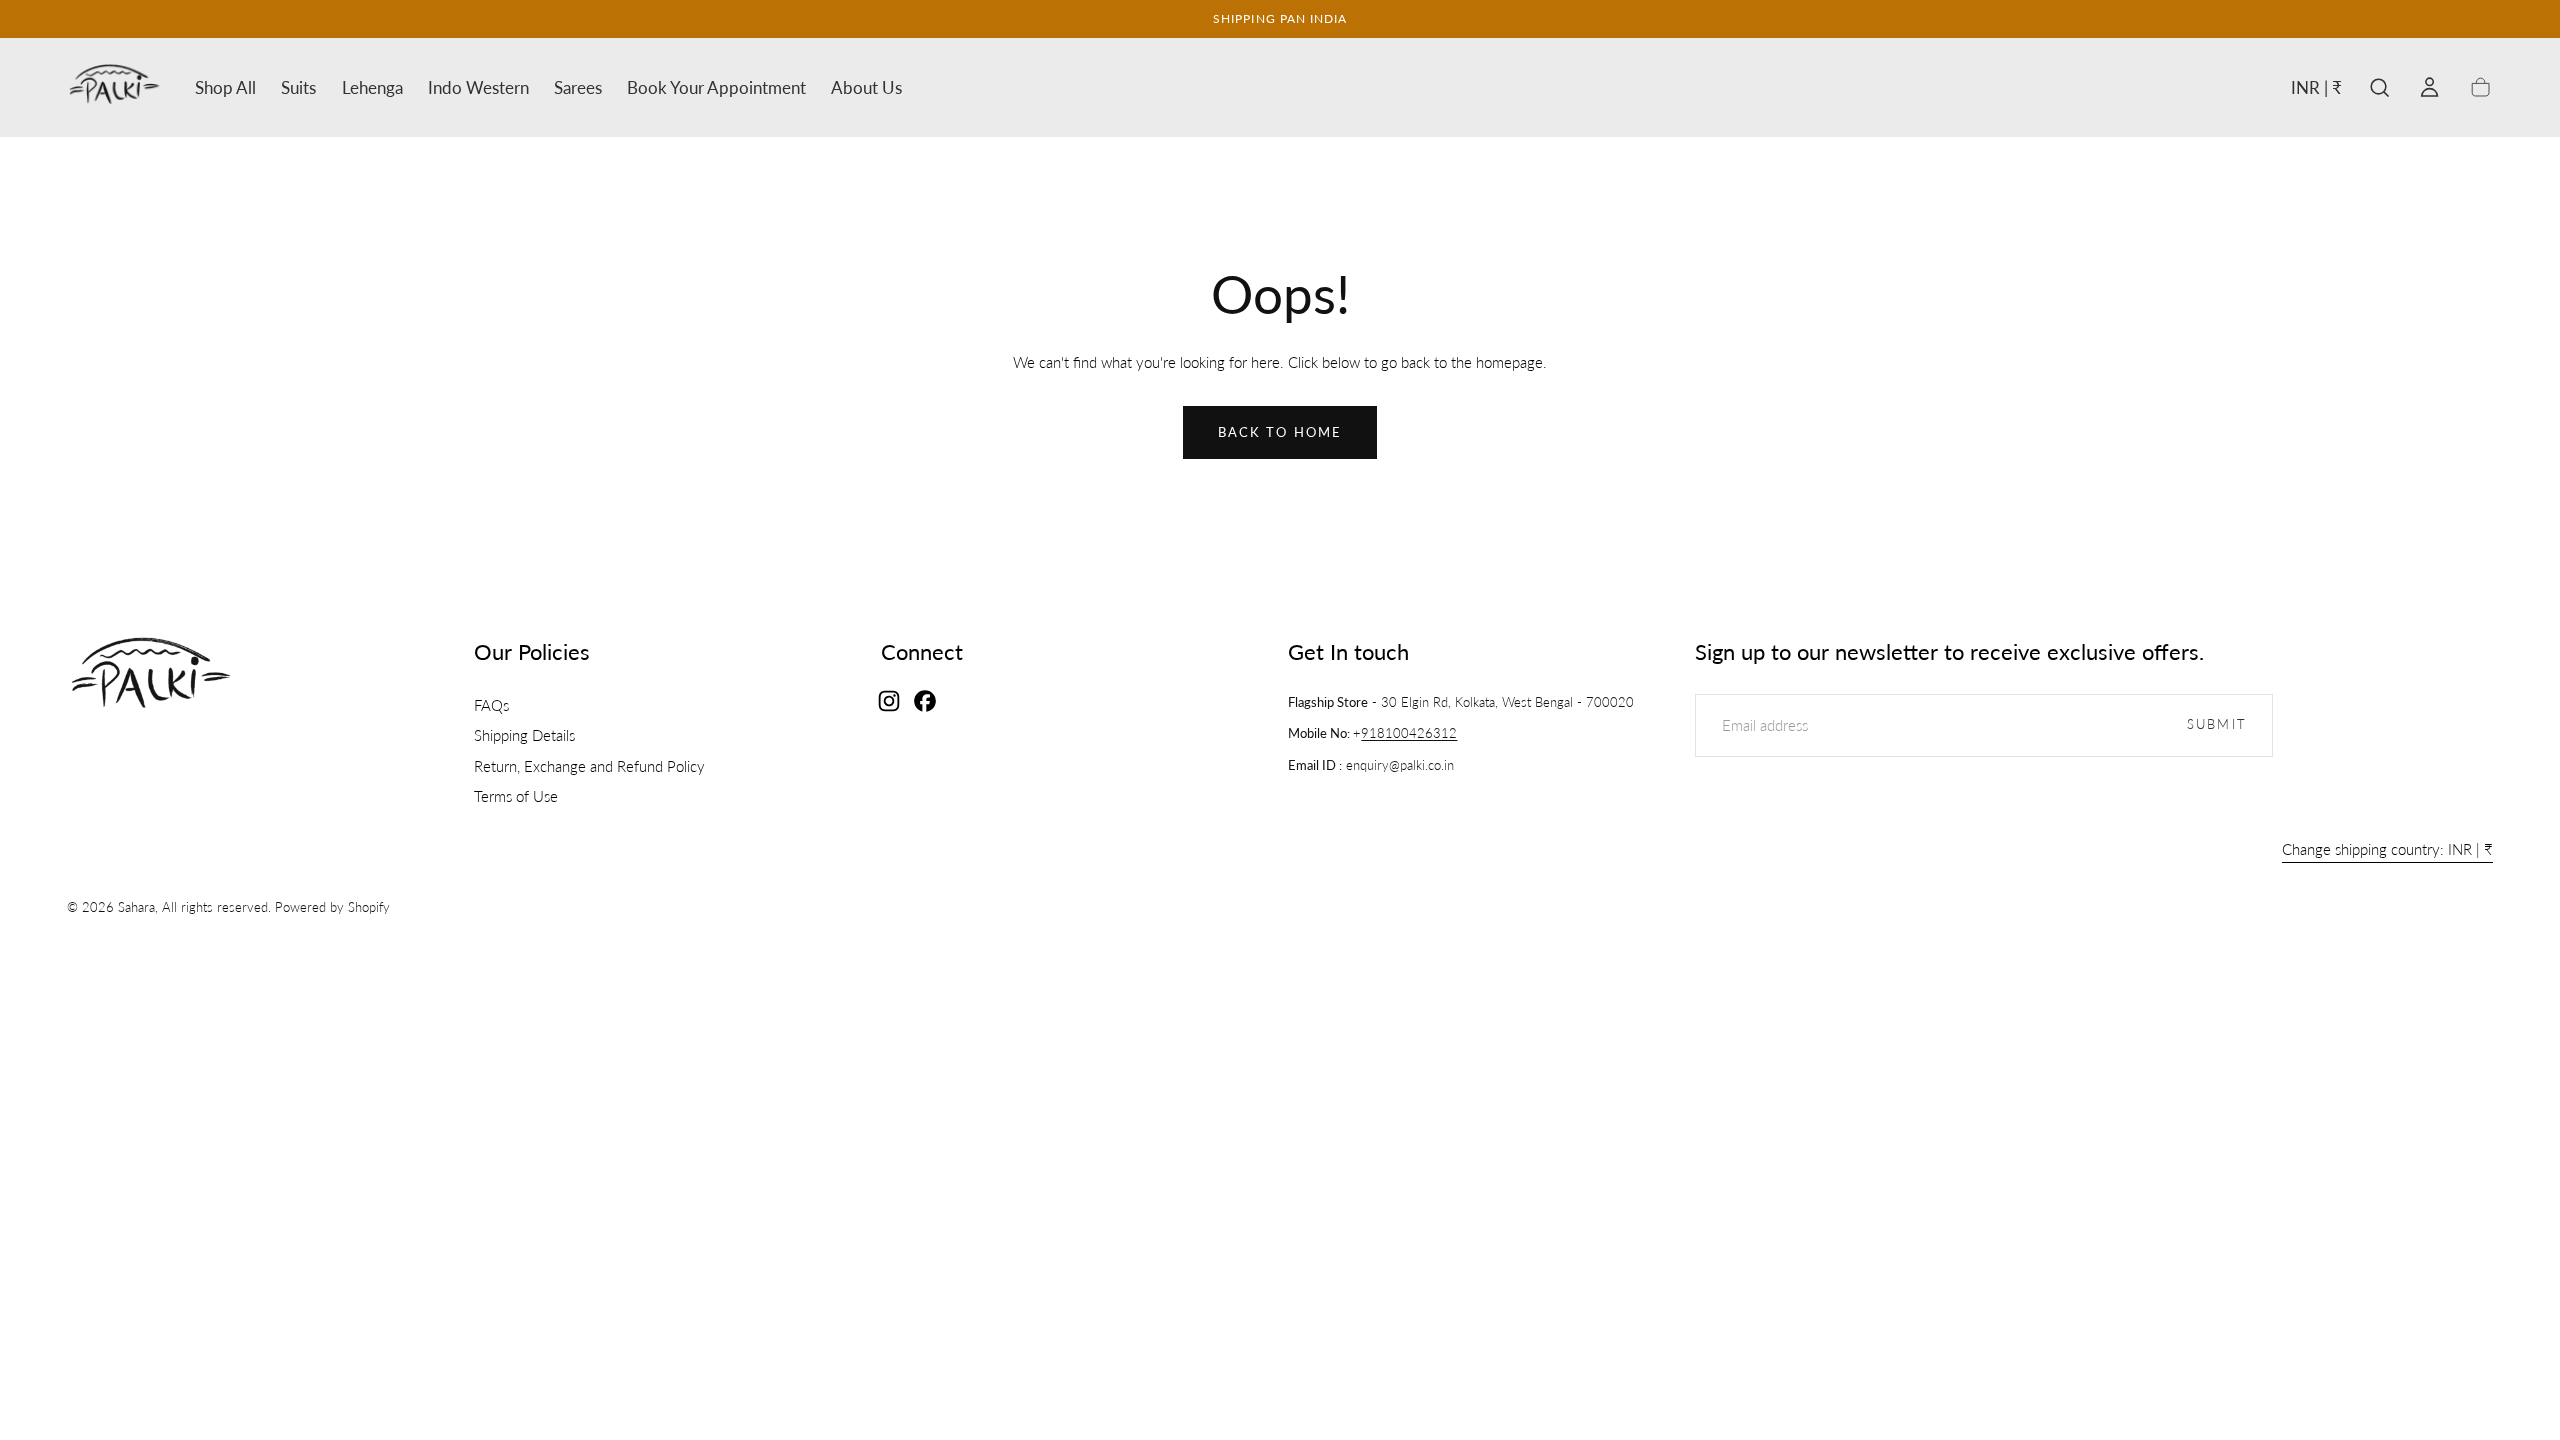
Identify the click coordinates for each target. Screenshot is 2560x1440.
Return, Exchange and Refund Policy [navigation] (589, 765)
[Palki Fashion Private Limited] (151, 676)
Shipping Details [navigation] (524, 735)
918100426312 (1409, 733)
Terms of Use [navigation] (516, 796)
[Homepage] (114, 87)
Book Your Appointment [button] (716, 88)
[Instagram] (889, 701)
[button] (2316, 91)
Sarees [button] (578, 88)
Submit (2217, 724)
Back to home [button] (1280, 432)
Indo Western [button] (478, 88)
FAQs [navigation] (491, 705)
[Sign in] (2429, 87)
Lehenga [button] (372, 88)
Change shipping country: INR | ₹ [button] (2387, 849)
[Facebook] (925, 701)
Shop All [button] (225, 88)
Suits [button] (298, 88)
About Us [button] (866, 88)
